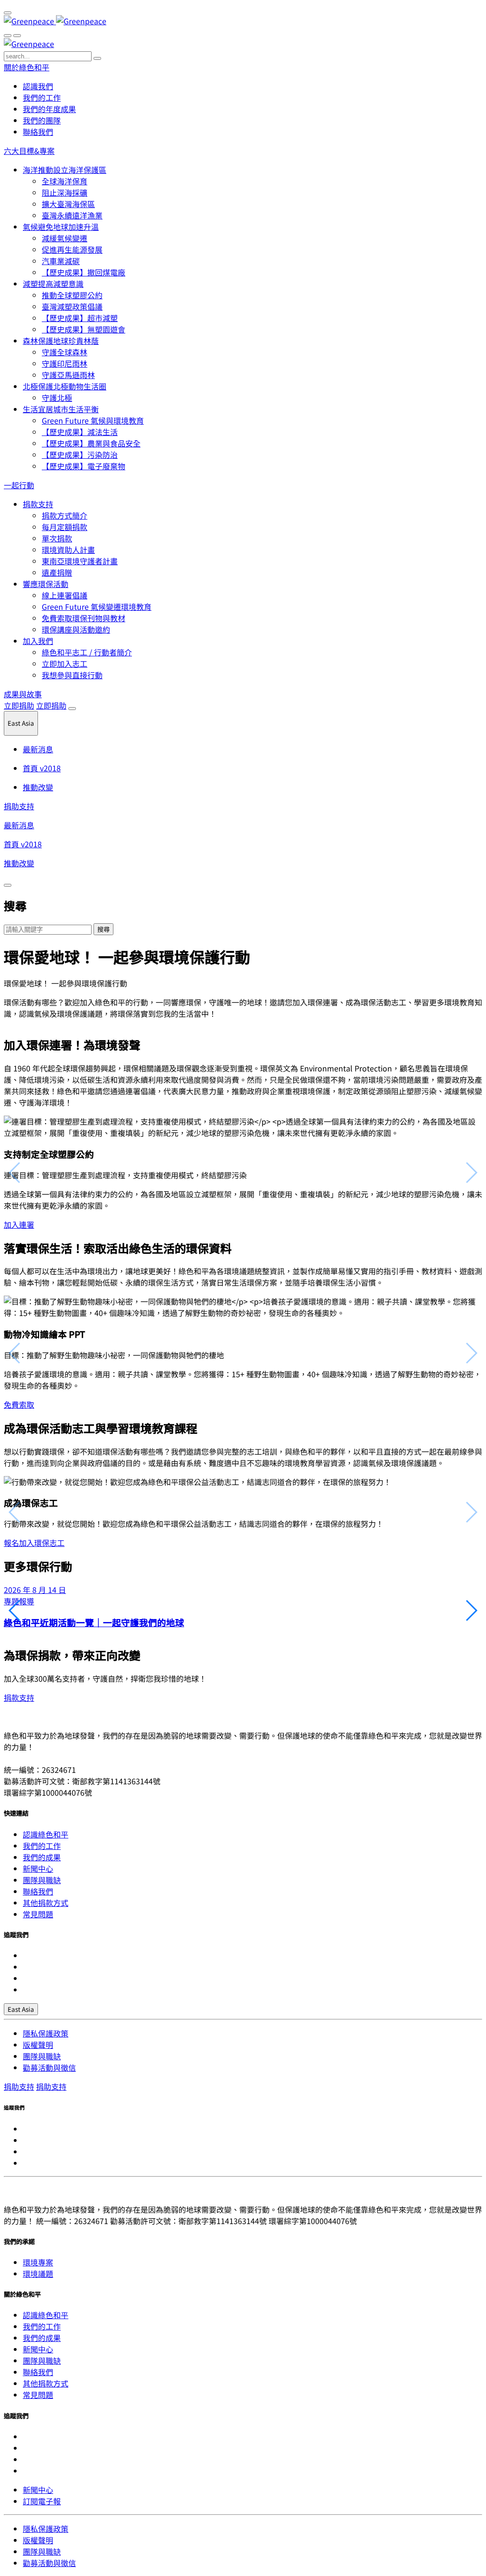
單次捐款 (57, 538)
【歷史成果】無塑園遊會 (84, 329)
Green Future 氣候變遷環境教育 (97, 606)
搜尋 (103, 929)
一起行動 (19, 485)
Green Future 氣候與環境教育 (93, 420)
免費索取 (19, 1404)
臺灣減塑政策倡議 (72, 306)
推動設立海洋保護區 (65, 170)
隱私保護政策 (46, 2033)
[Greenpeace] (55, 21)
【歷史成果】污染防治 (80, 455)
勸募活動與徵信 (49, 2067)
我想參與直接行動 (72, 675)
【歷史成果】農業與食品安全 (91, 443)
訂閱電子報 (42, 2501)
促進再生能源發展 (72, 249)
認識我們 (38, 86)
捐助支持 (19, 806)
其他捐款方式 (46, 1903)
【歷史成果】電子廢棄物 (84, 466)
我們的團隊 (42, 120)
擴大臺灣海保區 (68, 204)
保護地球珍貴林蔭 (61, 341)
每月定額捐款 (65, 527)
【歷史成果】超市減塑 (80, 318)
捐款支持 (38, 504)
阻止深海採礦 (65, 192)
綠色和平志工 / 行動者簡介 (87, 652)
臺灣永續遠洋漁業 (72, 215)
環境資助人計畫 (68, 549)
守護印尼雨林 (65, 363)
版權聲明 (38, 2045)
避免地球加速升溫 (61, 227)
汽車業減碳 (61, 261)
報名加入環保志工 (34, 1543)
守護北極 (57, 398)
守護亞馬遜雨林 (68, 375)
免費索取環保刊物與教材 (84, 618)
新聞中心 (38, 1868)
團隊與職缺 (42, 1880)
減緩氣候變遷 (65, 238)
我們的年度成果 (49, 109)
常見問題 (38, 1914)
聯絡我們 (38, 132)
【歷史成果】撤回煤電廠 (84, 272)
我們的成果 (42, 1857)
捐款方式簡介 (65, 515)
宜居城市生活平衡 (61, 409)
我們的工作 (42, 97)
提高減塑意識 (53, 284)
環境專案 (38, 2262)
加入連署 (19, 1224)
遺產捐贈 (57, 572)
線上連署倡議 (65, 595)
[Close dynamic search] (8, 885)
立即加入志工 (65, 663)
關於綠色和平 (27, 67)
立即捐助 (19, 705)
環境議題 (38, 2273)
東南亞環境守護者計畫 (80, 561)
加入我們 (38, 641)
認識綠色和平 (46, 1834)
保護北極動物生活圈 (65, 386)
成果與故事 (23, 694)
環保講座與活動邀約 (76, 629)
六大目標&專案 (29, 151)
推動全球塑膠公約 (72, 295)
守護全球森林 (65, 352)
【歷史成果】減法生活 (80, 432)
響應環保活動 (46, 584)
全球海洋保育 (65, 181)
